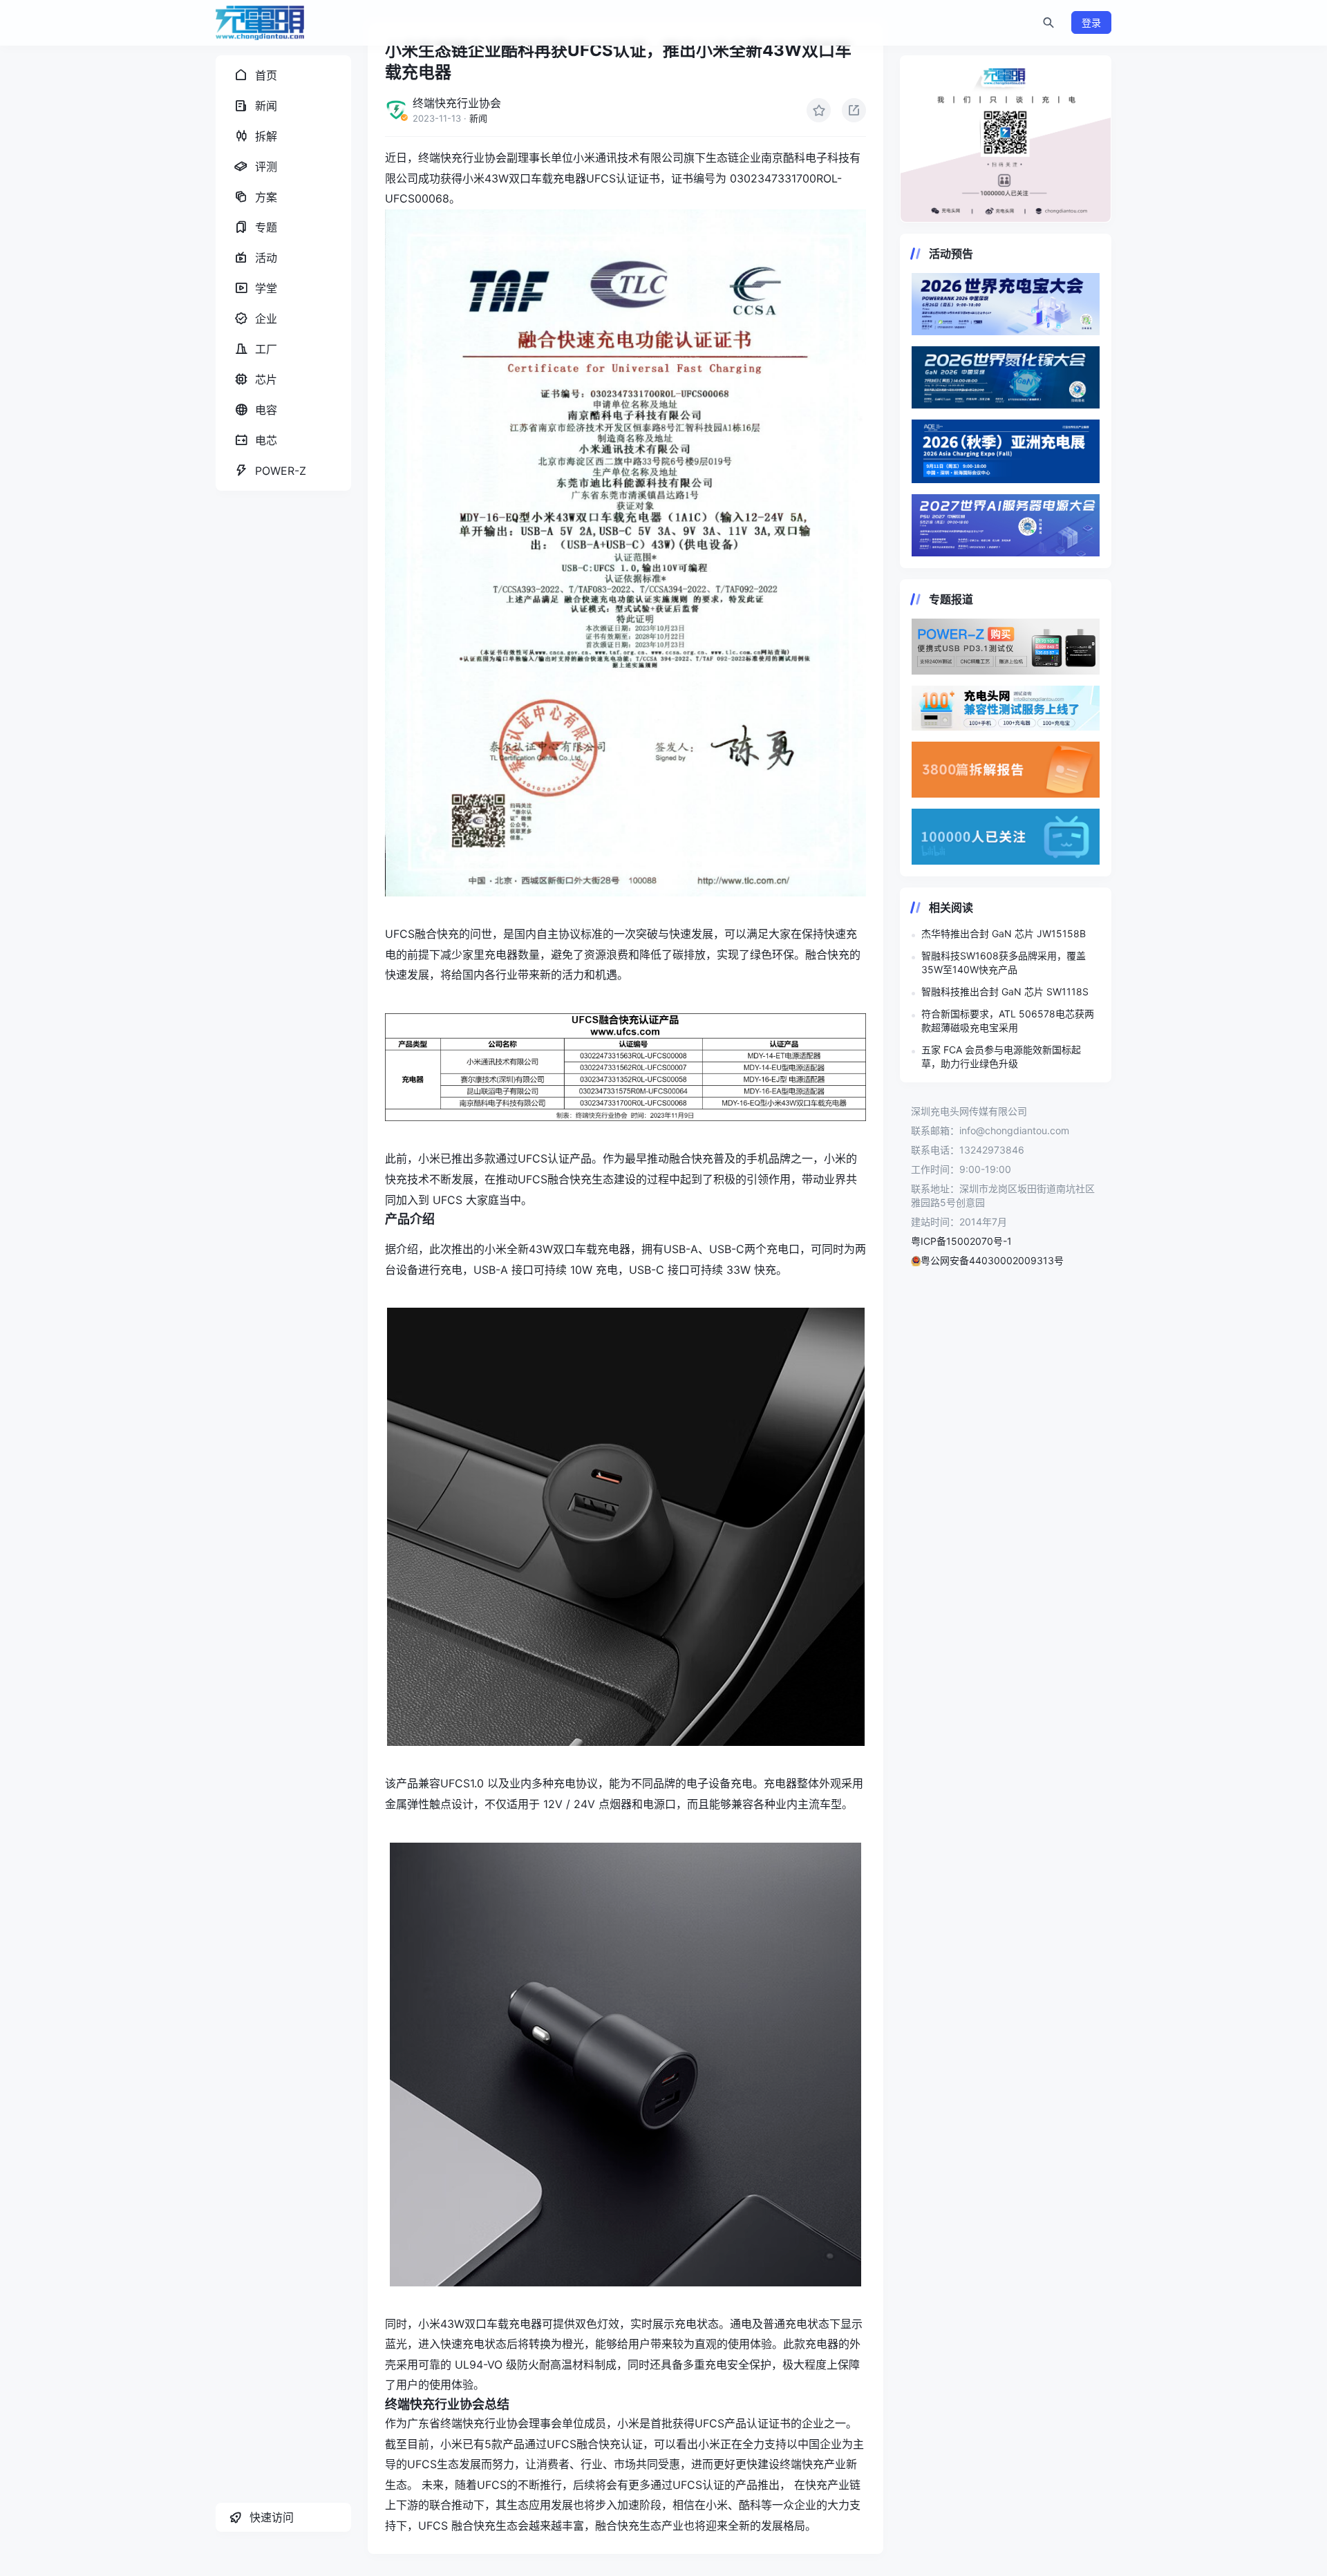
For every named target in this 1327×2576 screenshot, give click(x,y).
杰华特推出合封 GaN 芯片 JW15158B (1004, 933)
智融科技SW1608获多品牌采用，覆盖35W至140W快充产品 (1004, 962)
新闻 (478, 118)
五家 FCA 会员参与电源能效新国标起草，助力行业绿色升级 (1001, 1056)
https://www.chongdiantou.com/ (1006, 139)
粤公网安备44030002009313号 (992, 1260)
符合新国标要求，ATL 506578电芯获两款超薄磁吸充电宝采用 (1008, 1021)
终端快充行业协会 (457, 103)
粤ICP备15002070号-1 (961, 1241)
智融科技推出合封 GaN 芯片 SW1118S (1005, 991)
